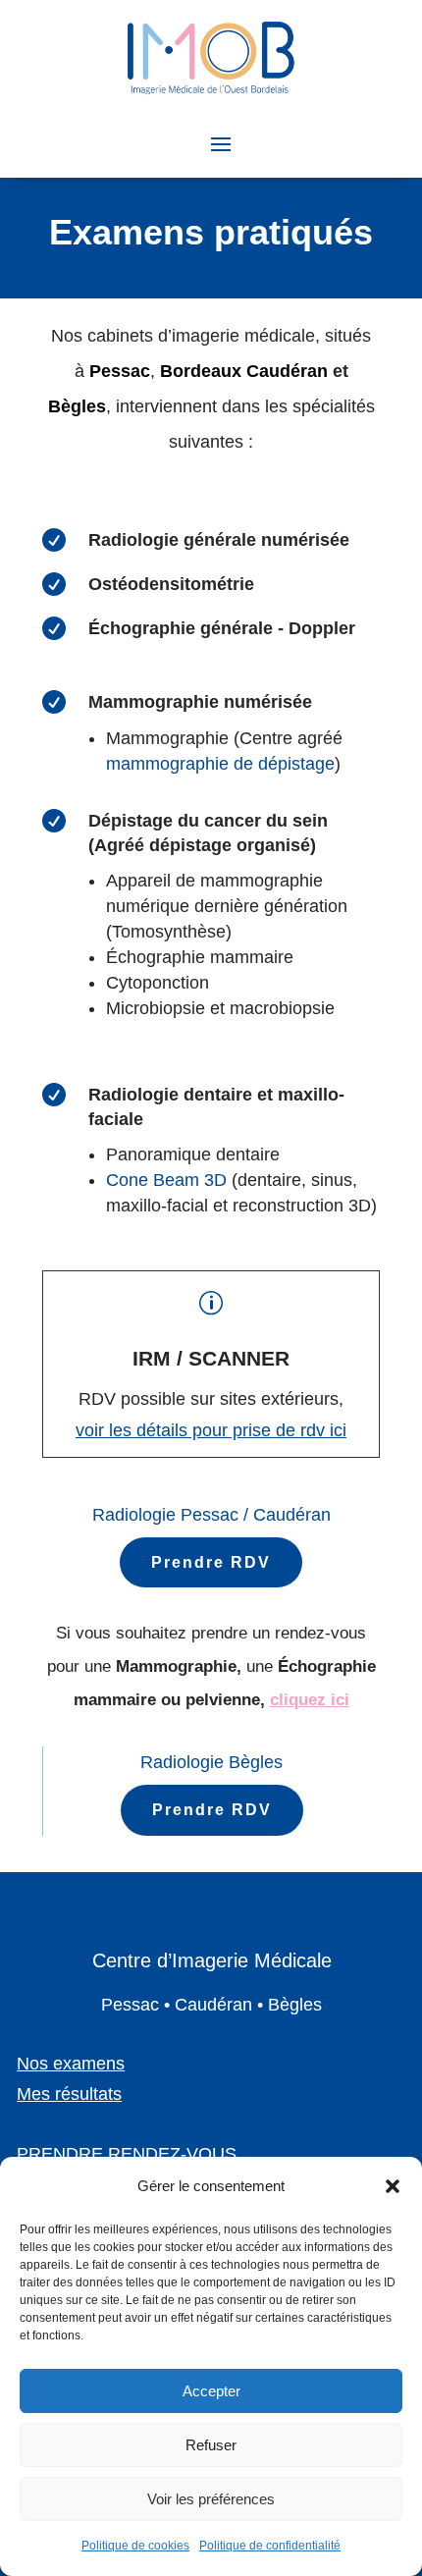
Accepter (211, 2391)
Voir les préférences (211, 2499)
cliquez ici (310, 1700)
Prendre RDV (211, 1562)
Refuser (211, 2445)
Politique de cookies (135, 2546)
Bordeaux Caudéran (244, 371)
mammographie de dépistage (220, 764)
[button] (393, 2186)
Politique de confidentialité (270, 2546)
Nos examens (71, 2064)
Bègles (77, 406)
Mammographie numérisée (200, 702)
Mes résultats (69, 2094)
